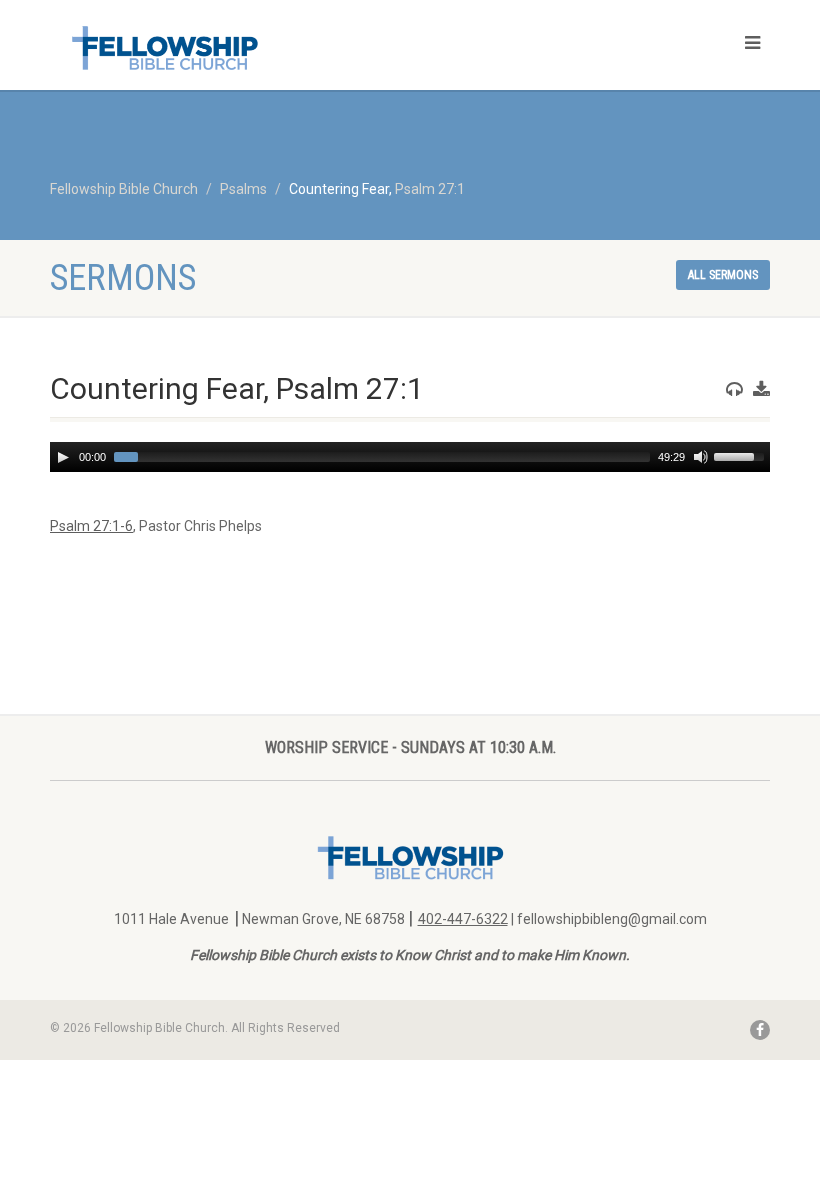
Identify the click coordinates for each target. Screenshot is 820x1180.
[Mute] (701, 457)
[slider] (742, 455)
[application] (410, 457)
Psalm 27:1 (430, 189)
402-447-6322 (463, 919)
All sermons (723, 275)
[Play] (63, 457)
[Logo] (222, 47)
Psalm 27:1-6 (91, 526)
